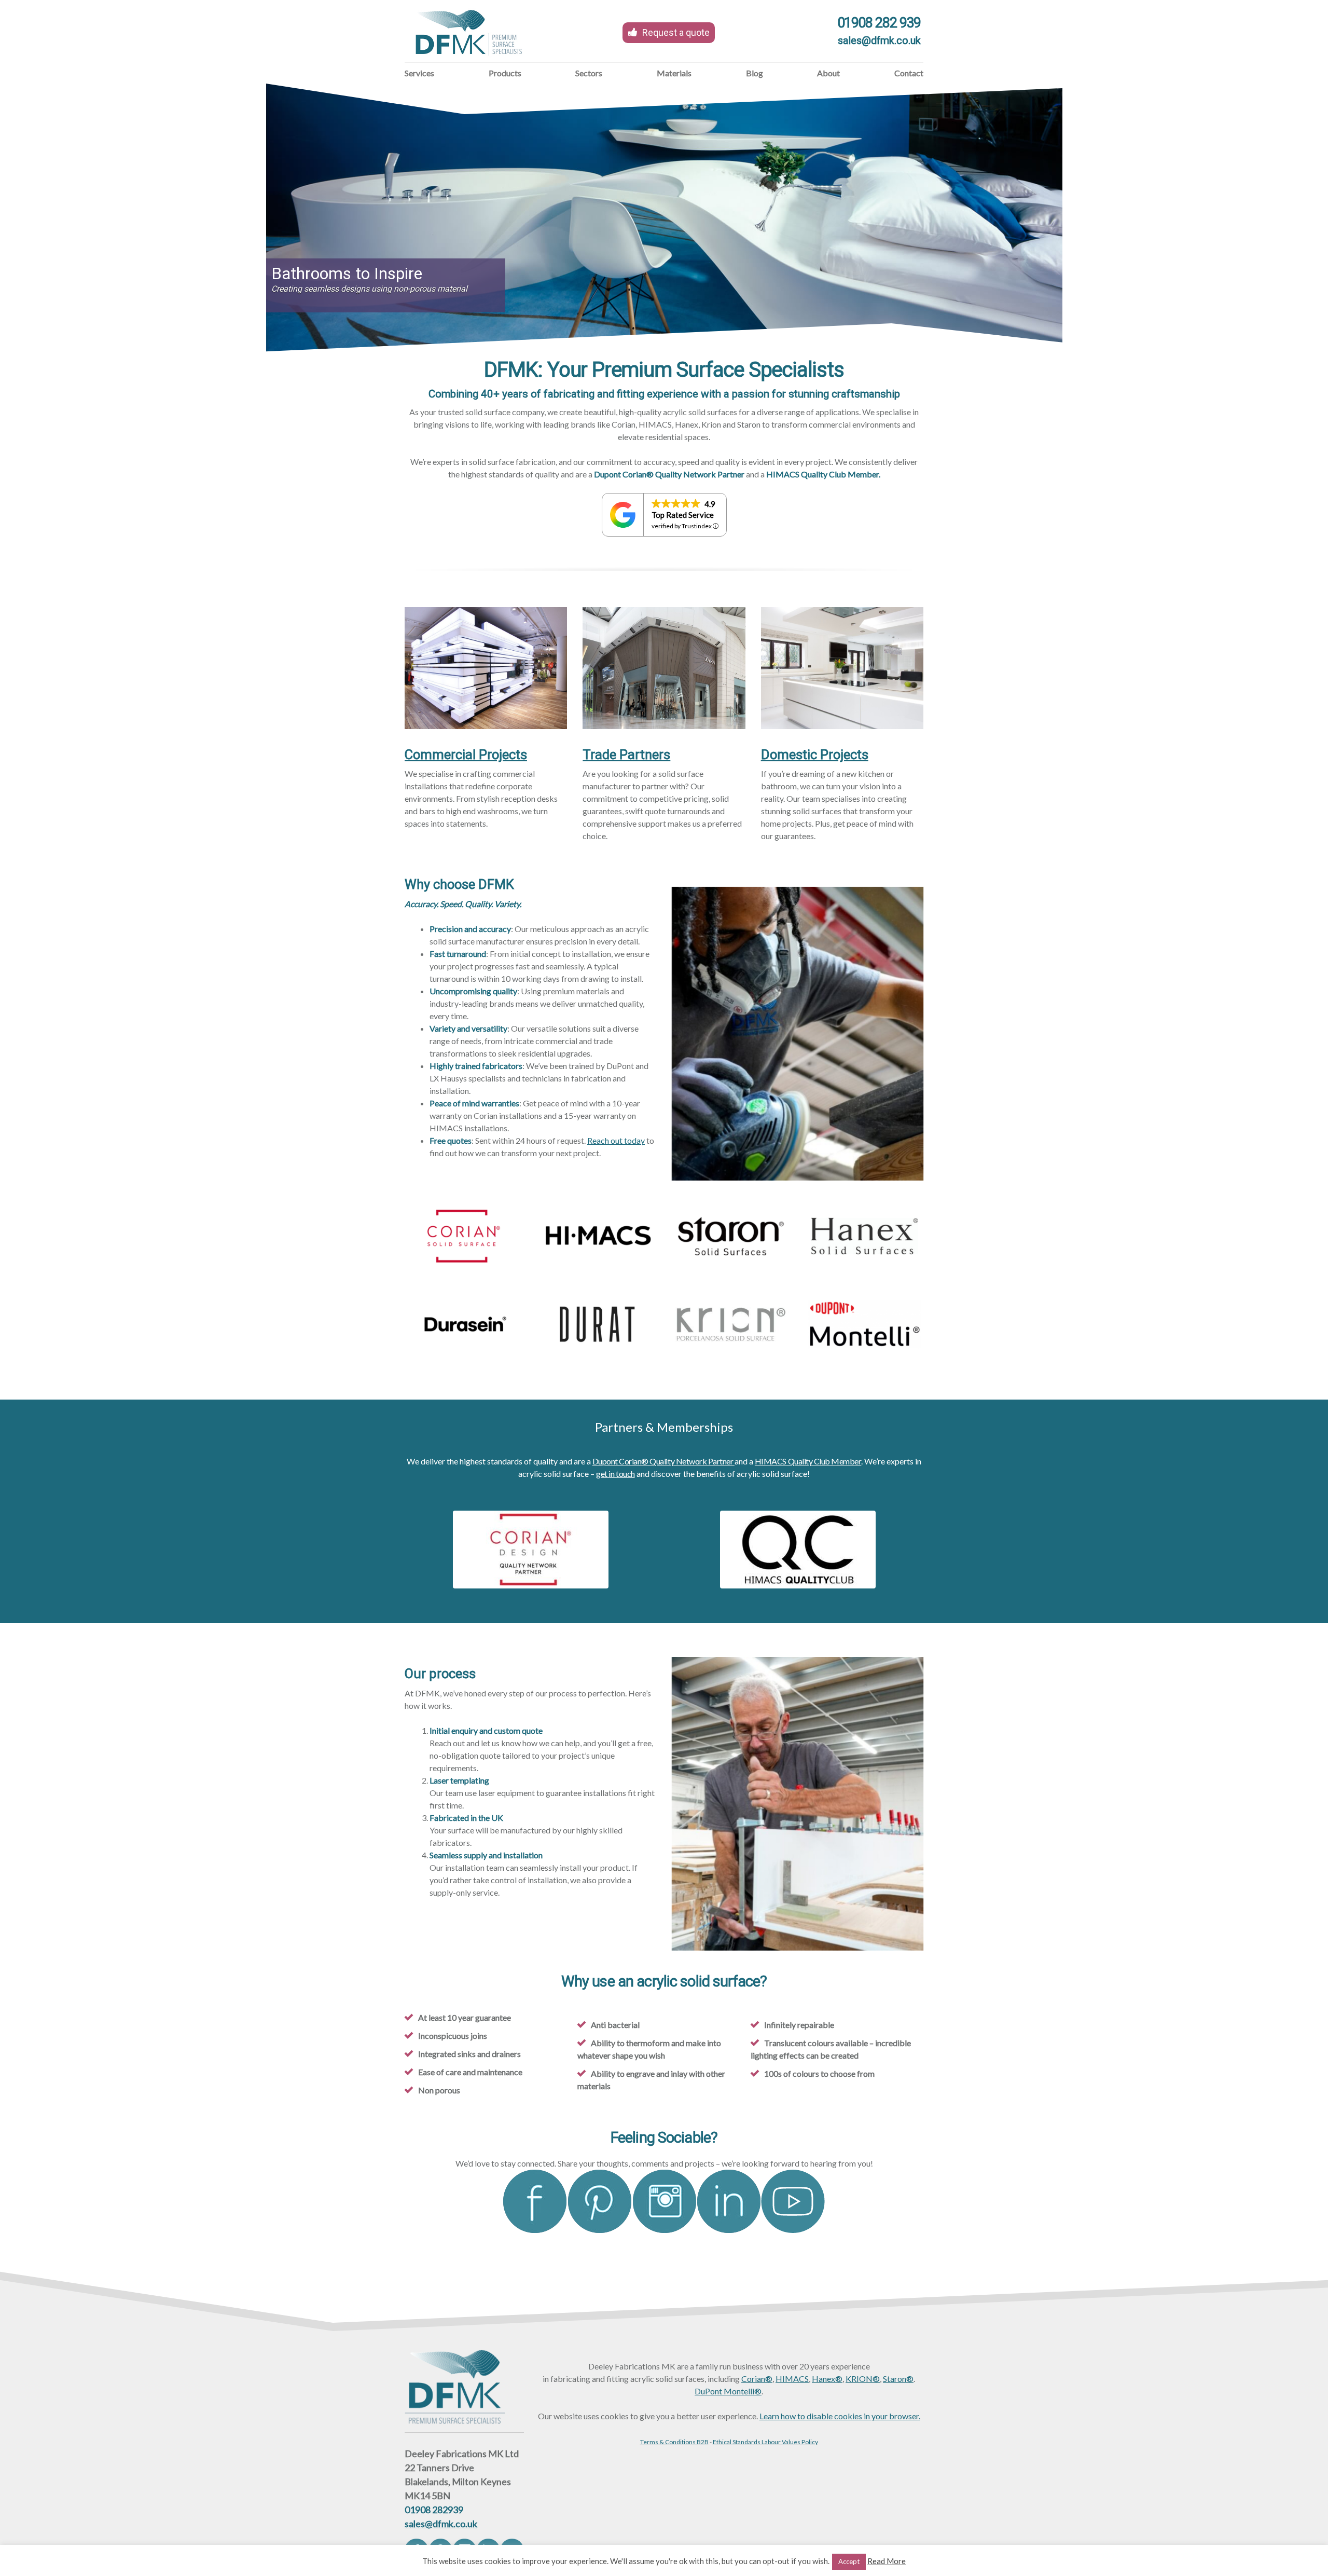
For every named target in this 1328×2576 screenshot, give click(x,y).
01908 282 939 (879, 23)
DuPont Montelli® (728, 2391)
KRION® (863, 2379)
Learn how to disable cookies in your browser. (840, 2416)
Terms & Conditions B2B (674, 2442)
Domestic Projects (815, 755)
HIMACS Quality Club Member (808, 1461)
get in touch (615, 1474)
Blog (755, 73)
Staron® (898, 2379)
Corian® (757, 2379)
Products (505, 73)
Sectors (589, 73)
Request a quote (676, 32)
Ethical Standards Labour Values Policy (765, 2442)
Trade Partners (626, 755)
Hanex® (827, 2379)
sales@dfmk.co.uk (879, 40)
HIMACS (792, 2379)
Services (419, 73)
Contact (909, 73)
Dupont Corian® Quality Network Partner (663, 1461)
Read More (887, 2561)
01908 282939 (434, 2510)
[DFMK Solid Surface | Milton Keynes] (469, 61)
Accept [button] (849, 2561)
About (828, 73)
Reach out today (616, 1140)
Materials (674, 73)
